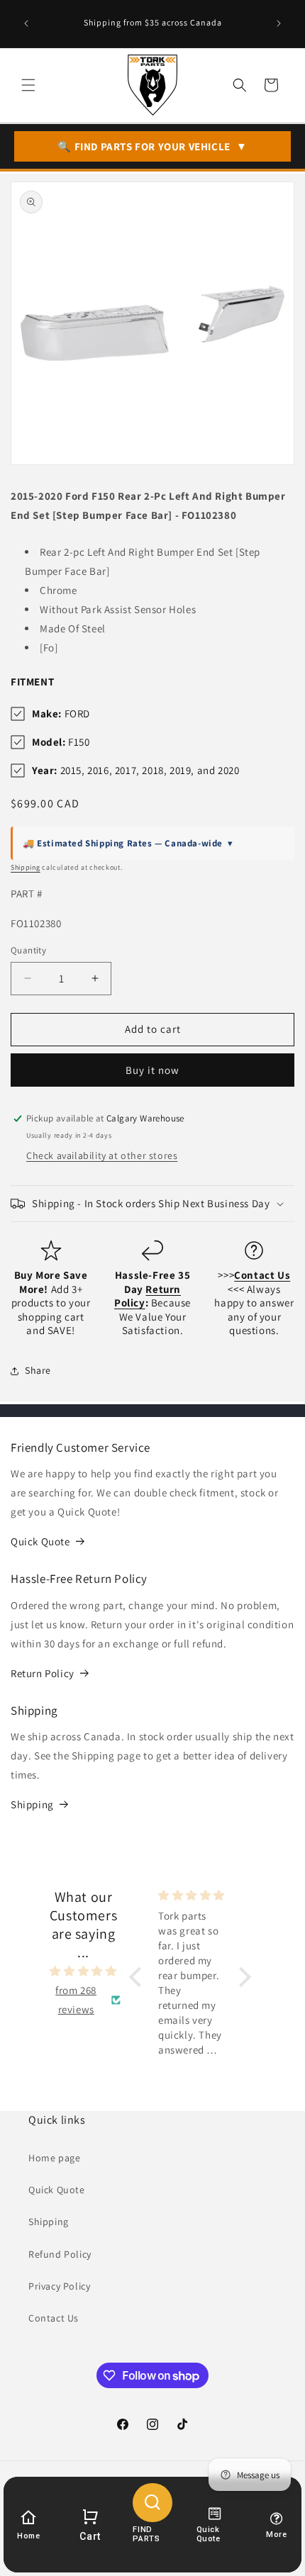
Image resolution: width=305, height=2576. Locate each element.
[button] (28, 85)
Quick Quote (40, 1541)
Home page (54, 2158)
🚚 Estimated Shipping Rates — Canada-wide (128, 843)
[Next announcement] (279, 23)
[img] (83, 1971)
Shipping (26, 867)
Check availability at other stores (102, 1155)
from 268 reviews (76, 2000)
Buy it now (152, 1070)
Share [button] (38, 1370)
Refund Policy (60, 2254)
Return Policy (43, 1673)
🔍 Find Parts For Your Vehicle (152, 146)
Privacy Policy (59, 2286)
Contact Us (54, 2318)
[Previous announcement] (26, 23)
